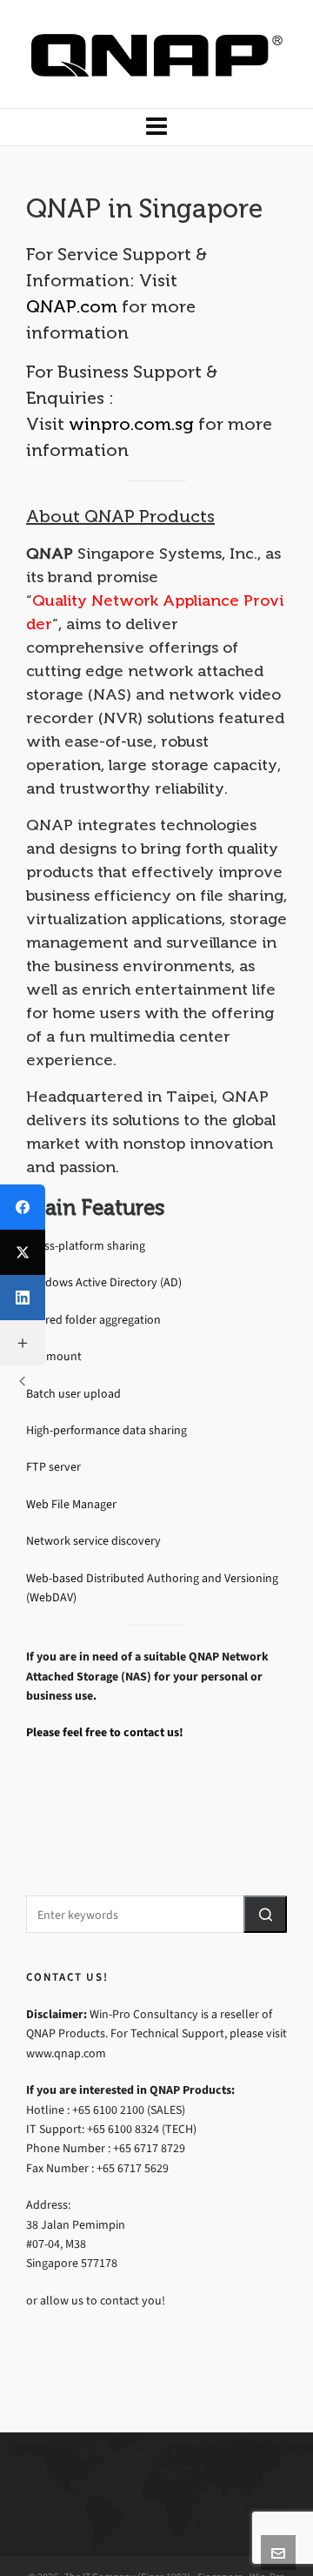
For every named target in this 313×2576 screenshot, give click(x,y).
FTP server (53, 1468)
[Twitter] (23, 1252)
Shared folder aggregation (93, 1320)
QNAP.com (72, 306)
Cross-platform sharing (86, 1246)
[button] (265, 1914)
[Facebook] (23, 1207)
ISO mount (54, 1357)
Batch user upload (73, 1394)
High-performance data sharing (107, 1430)
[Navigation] (156, 127)
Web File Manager (71, 1504)
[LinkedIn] (23, 1298)
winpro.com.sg (131, 424)
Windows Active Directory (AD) (104, 1283)
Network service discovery (93, 1542)
